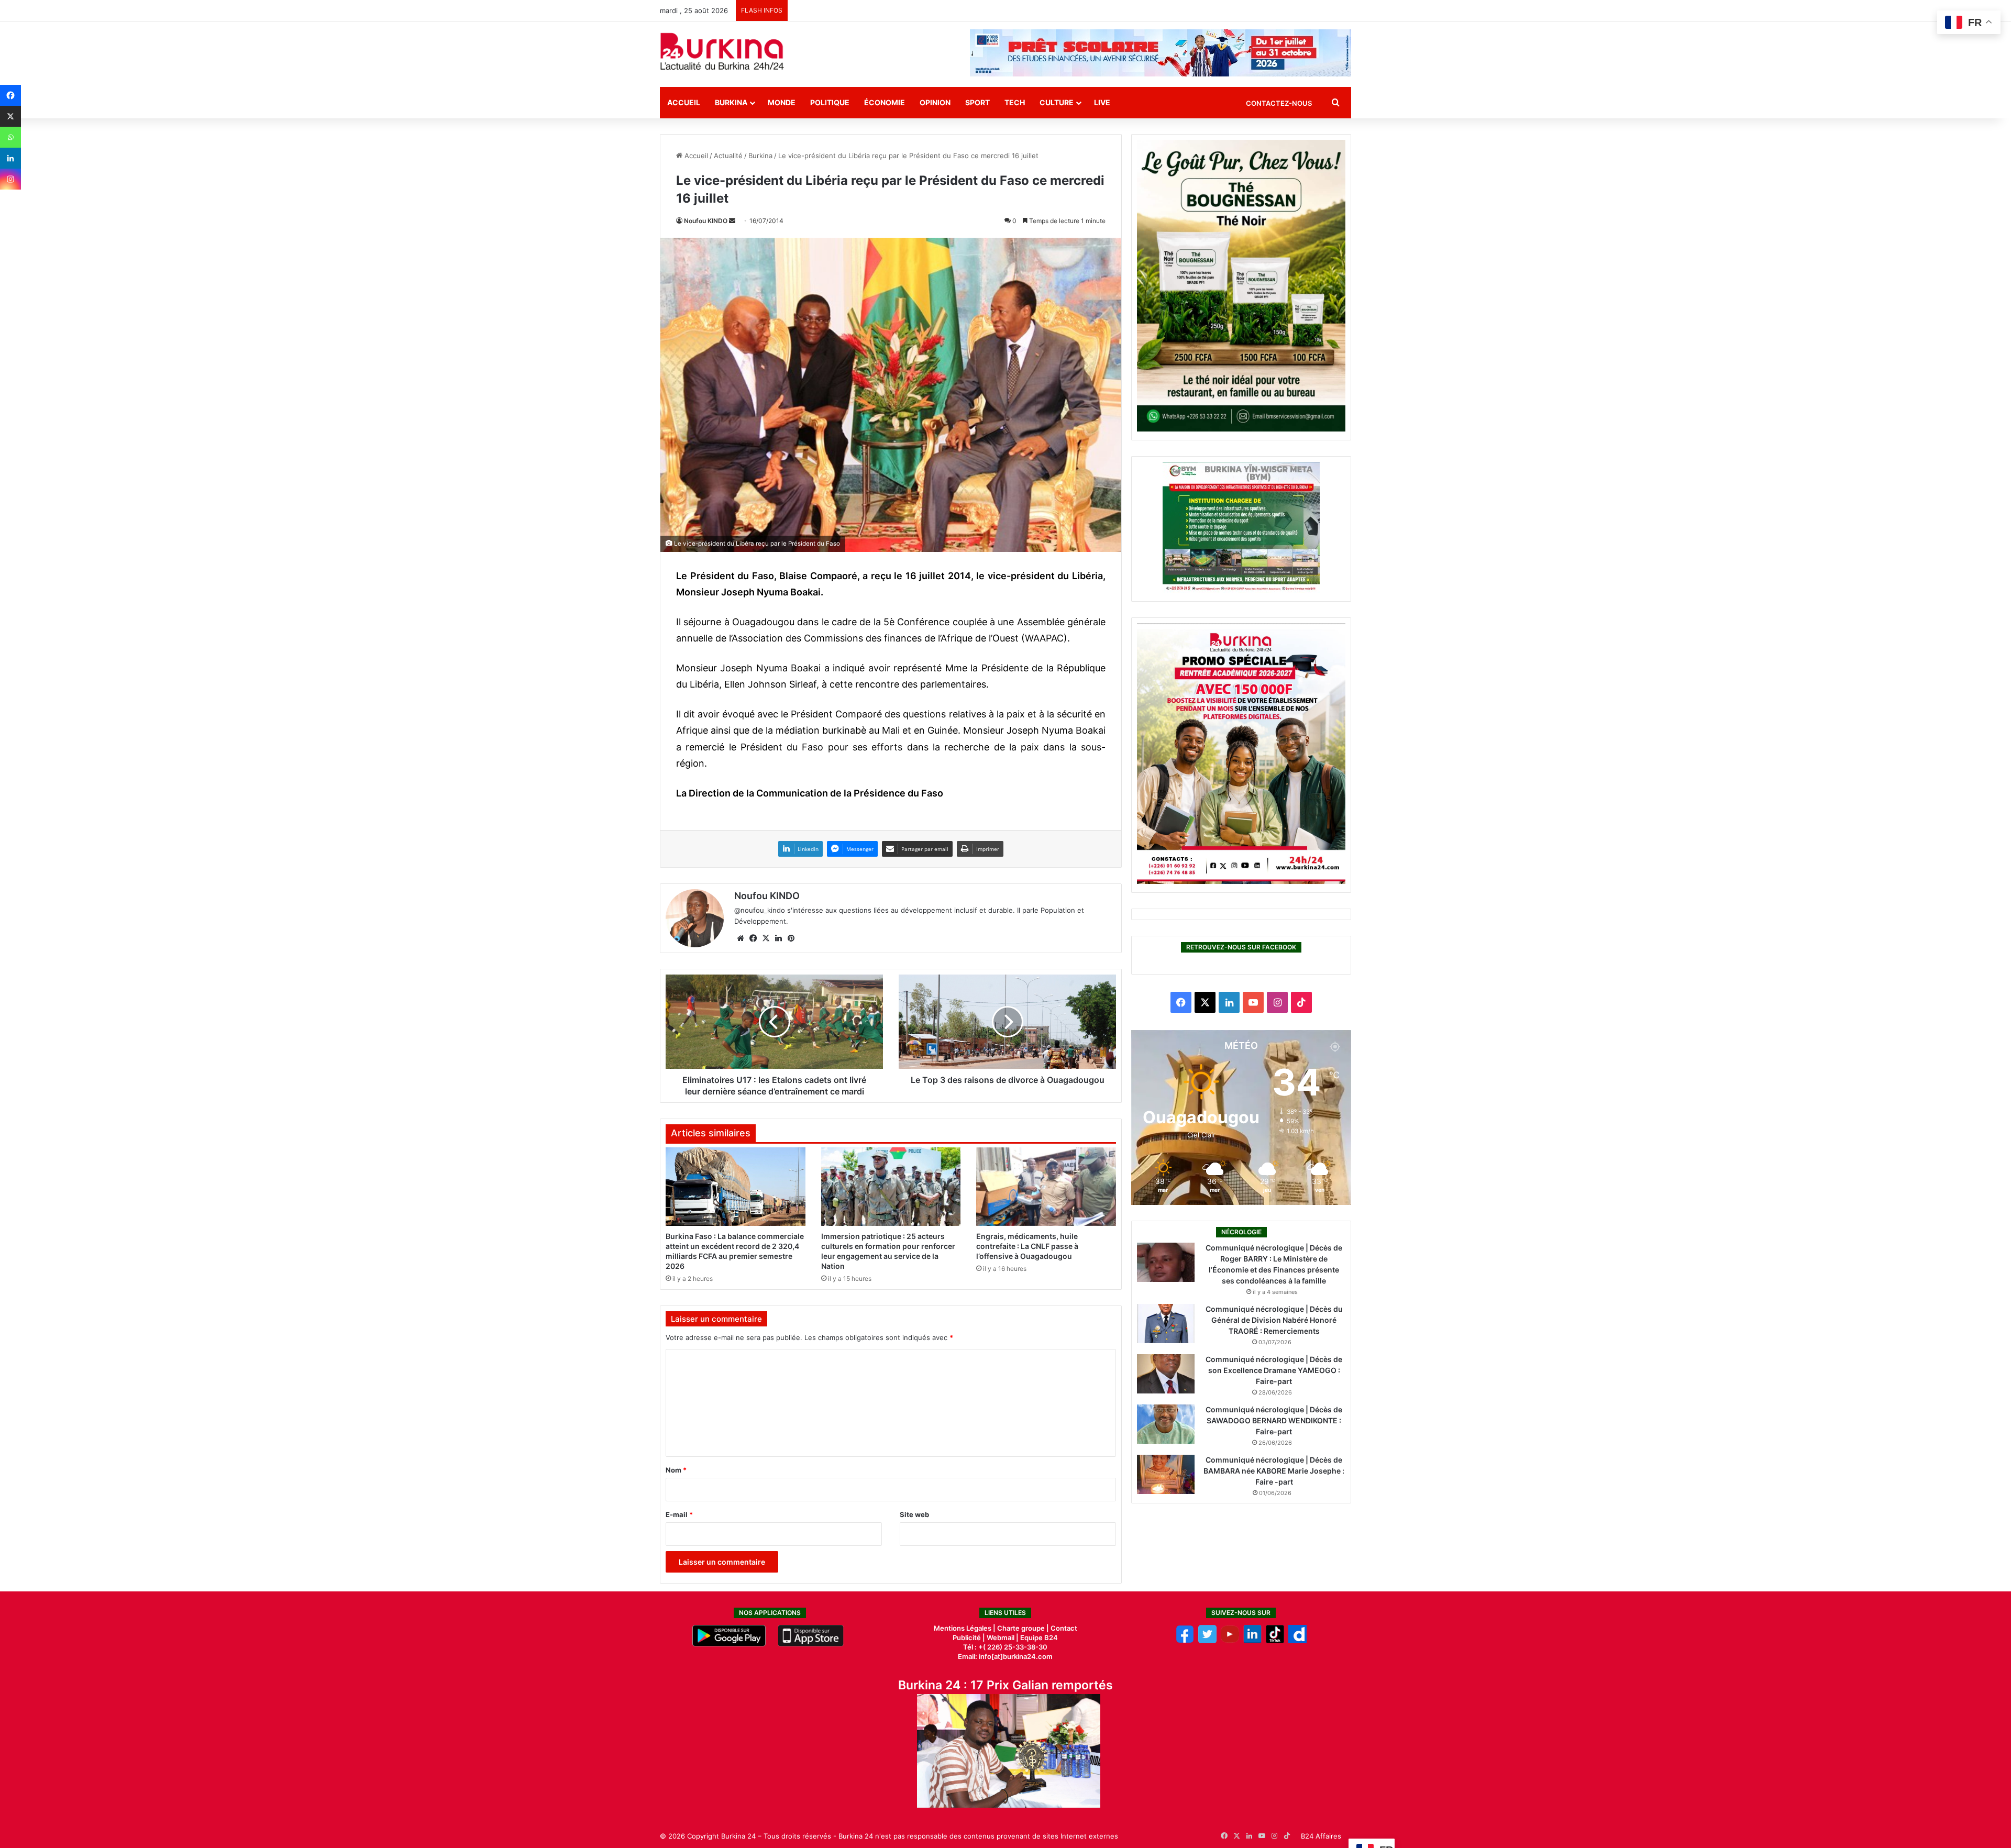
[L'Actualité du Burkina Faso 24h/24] (722, 51)
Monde (782, 102)
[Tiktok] (1275, 1641)
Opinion (935, 102)
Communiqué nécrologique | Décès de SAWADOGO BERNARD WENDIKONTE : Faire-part (1274, 1420)
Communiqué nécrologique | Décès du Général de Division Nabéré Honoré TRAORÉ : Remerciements (1274, 1320)
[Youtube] (1230, 1641)
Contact (1064, 1628)
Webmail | (1003, 1637)
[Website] (741, 938)
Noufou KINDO (706, 221)
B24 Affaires (1321, 1836)
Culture (1057, 102)
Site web (914, 1514)
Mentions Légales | (965, 1628)
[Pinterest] (791, 938)
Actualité (728, 156)
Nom (676, 1470)
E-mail (679, 1514)
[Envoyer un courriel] (732, 221)
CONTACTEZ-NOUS (1279, 103)
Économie (885, 102)
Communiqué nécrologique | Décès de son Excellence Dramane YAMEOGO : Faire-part (1274, 1370)
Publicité (967, 1637)
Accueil (684, 102)
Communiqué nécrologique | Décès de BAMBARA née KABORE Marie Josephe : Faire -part (1274, 1471)
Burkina (731, 102)
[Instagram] (10, 179)
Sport (977, 102)
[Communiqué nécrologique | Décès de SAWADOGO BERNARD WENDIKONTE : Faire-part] (1166, 1424)
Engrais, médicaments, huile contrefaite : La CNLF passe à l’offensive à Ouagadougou (1027, 1246)
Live (1102, 102)
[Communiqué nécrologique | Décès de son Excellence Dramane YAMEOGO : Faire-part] (1166, 1374)
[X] (10, 116)
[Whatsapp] (10, 137)
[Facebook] (10, 95)
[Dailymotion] (1297, 1641)
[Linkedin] (10, 158)
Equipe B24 (1038, 1637)
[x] (1207, 1641)
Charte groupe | (1024, 1628)
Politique (830, 102)
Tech (1015, 102)
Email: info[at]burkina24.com (1005, 1656)
